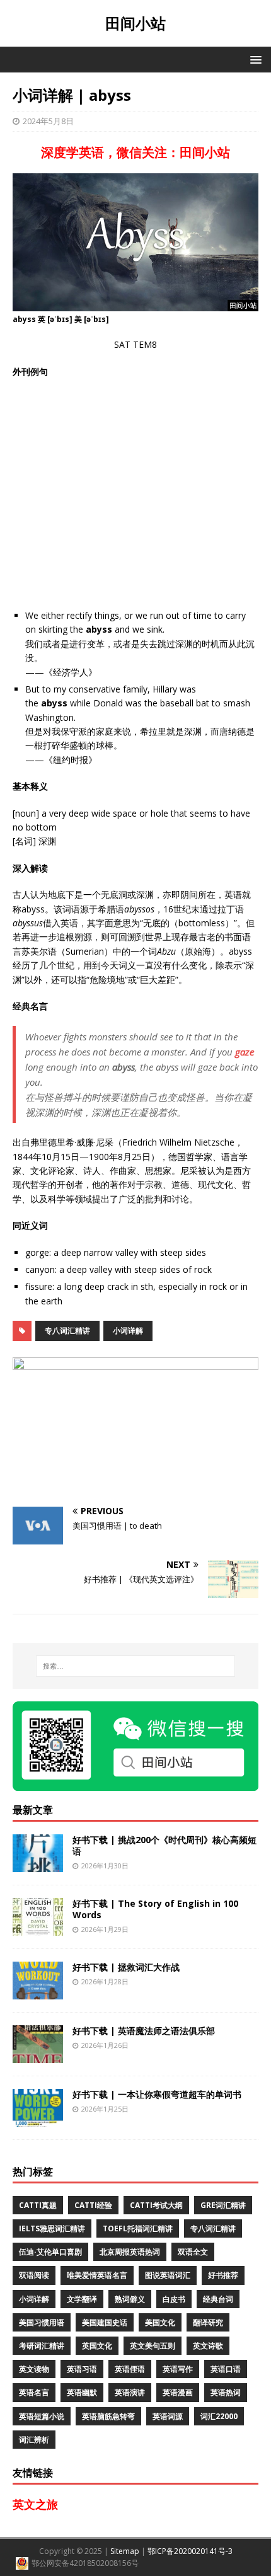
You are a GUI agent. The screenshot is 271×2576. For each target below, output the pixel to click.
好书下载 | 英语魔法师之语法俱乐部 (144, 2031)
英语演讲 (130, 2392)
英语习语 (82, 2369)
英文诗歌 (208, 2346)
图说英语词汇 (168, 2275)
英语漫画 (178, 2392)
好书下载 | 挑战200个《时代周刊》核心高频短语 (164, 1845)
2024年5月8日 (48, 121)
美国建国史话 (105, 2322)
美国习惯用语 (42, 2322)
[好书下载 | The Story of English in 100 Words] (38, 1929)
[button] (254, 59)
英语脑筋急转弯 (108, 2416)
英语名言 (34, 2392)
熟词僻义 (130, 2299)
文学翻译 (82, 2299)
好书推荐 (223, 2275)
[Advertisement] (135, 494)
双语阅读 (34, 2275)
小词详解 (128, 1331)
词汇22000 (219, 2416)
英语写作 (178, 2369)
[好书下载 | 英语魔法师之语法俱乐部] (38, 2056)
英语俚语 (130, 2369)
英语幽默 (82, 2392)
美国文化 (160, 2322)
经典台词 (218, 2299)
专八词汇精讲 (67, 1331)
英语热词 (226, 2392)
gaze (245, 1052)
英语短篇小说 (42, 2416)
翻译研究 (208, 2322)
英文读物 (34, 2369)
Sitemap (125, 2551)
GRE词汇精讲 (223, 2205)
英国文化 (97, 2346)
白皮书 (174, 2299)
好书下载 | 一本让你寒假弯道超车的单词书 (157, 2094)
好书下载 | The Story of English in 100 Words (155, 1909)
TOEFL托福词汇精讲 (138, 2228)
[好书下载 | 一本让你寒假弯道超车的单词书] (38, 2119)
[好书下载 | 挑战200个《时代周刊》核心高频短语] (38, 1865)
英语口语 (226, 2369)
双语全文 (193, 2252)
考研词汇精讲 (42, 2346)
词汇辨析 (34, 2440)
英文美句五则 (153, 2346)
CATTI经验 (93, 2205)
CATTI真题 (38, 2205)
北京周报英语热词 (130, 2252)
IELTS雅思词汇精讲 (52, 2228)
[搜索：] (136, 1666)
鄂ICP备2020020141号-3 (190, 2551)
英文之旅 (35, 2504)
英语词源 (168, 2416)
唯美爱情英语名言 (97, 2275)
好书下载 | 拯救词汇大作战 (126, 1967)
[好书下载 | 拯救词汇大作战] (38, 1992)
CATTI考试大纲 (156, 2205)
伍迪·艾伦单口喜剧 (50, 2252)
